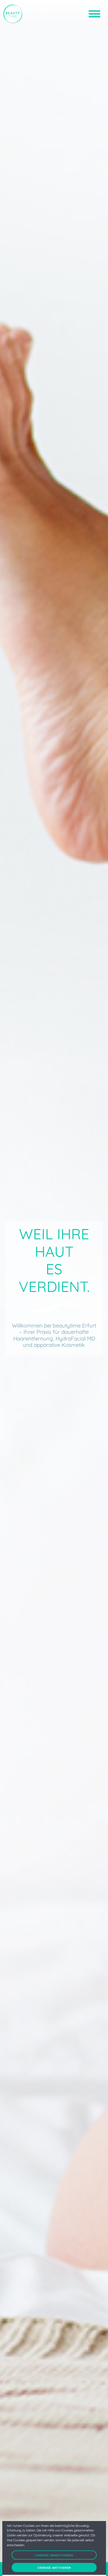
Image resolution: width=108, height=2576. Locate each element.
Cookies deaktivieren (54, 2555)
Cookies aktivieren (54, 2567)
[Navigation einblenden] (94, 14)
